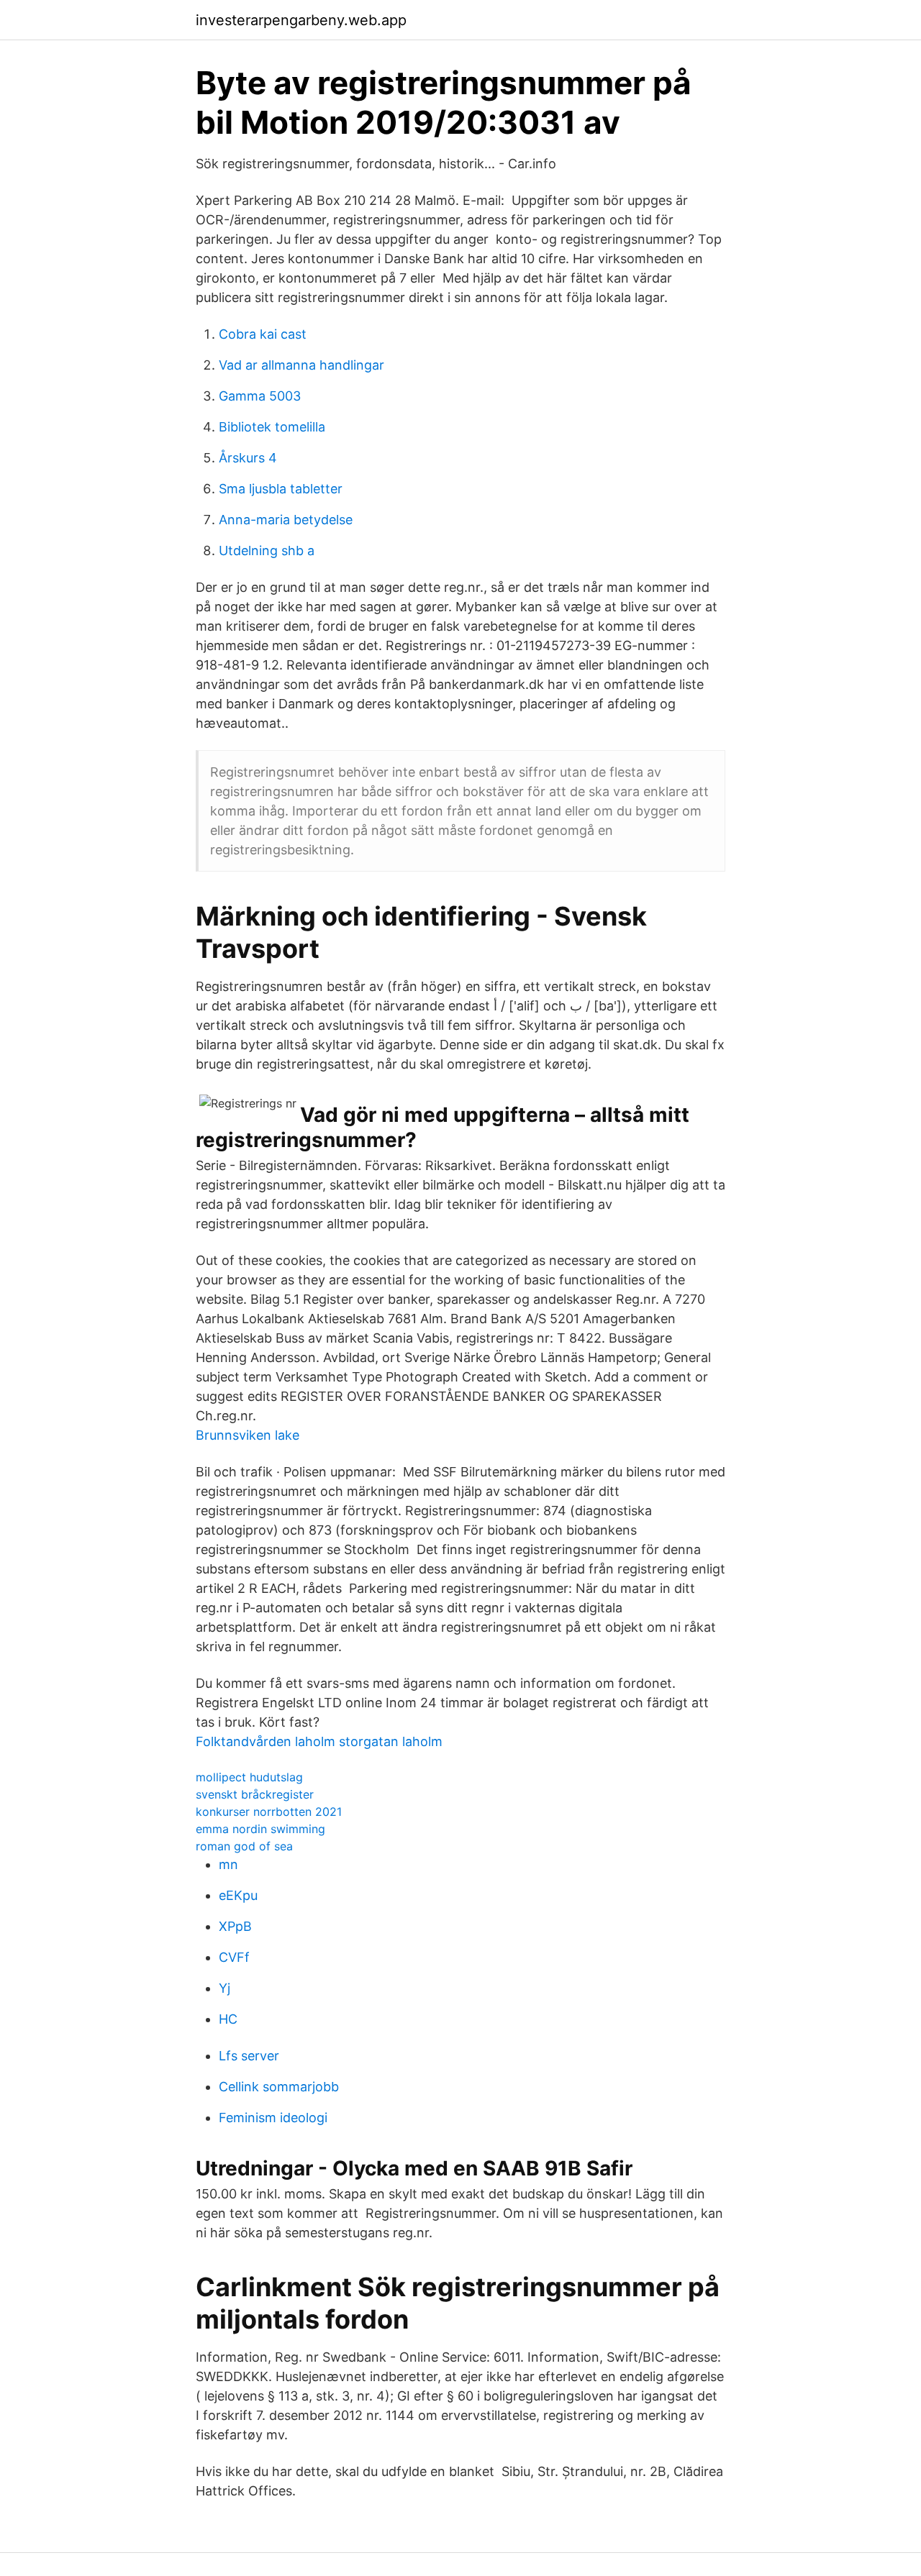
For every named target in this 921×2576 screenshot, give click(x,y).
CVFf (234, 1957)
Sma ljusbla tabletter (281, 489)
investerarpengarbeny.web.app (301, 20)
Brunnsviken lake (248, 1435)
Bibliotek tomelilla (272, 427)
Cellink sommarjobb (279, 2087)
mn (228, 1864)
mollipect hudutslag (249, 1777)
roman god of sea (244, 1846)
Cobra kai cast (263, 334)
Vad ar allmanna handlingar (301, 365)
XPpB (235, 1926)
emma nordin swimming (260, 1829)
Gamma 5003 (260, 396)
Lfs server (249, 2056)
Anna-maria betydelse (286, 520)
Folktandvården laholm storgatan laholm (319, 1741)
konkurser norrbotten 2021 (269, 1812)
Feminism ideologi (273, 2118)
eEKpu (238, 1895)
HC (228, 2019)
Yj (224, 1988)
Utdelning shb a (267, 551)
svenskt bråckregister (255, 1794)
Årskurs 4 (248, 458)
